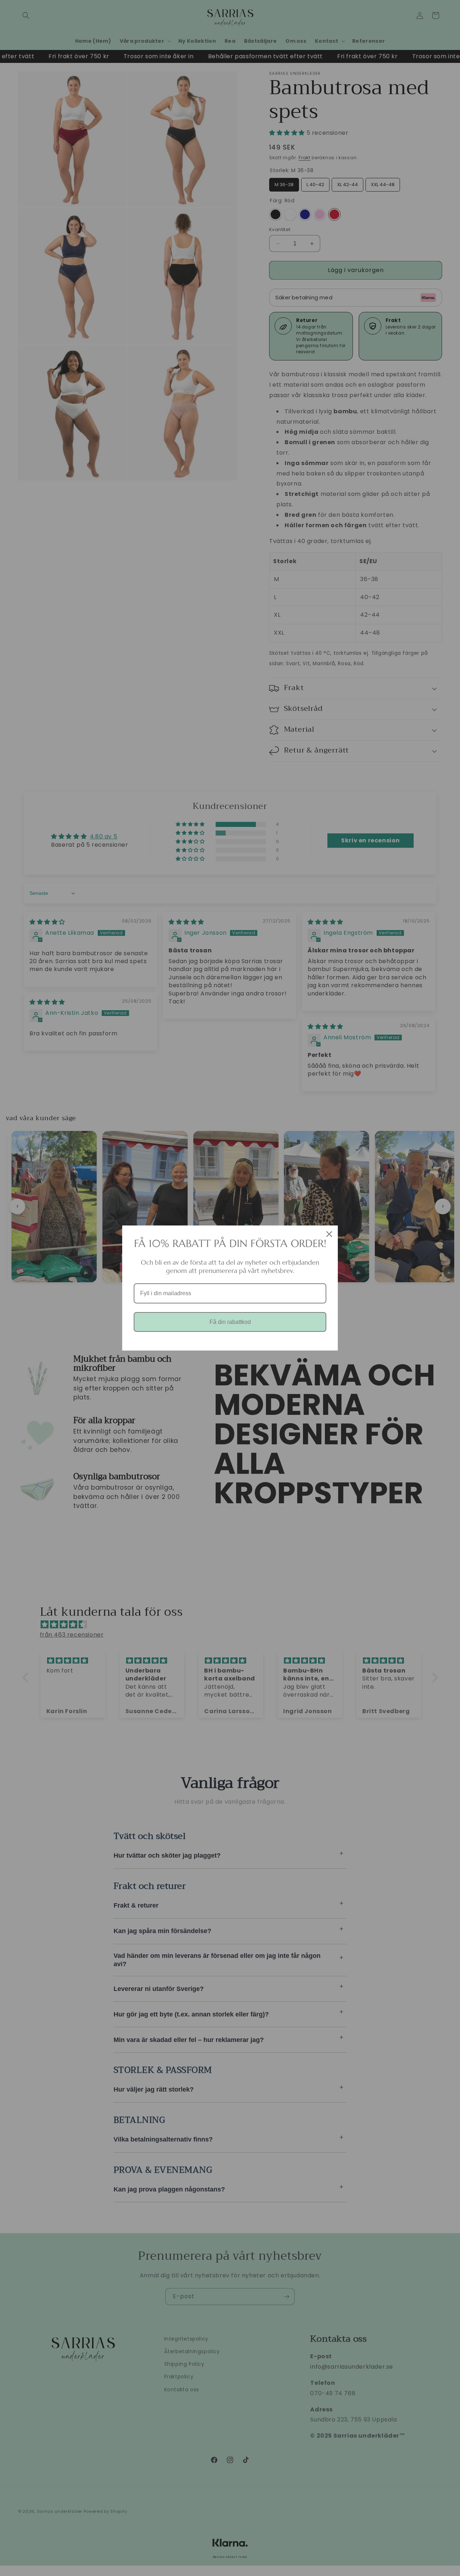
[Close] (329, 1234)
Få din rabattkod (230, 1322)
